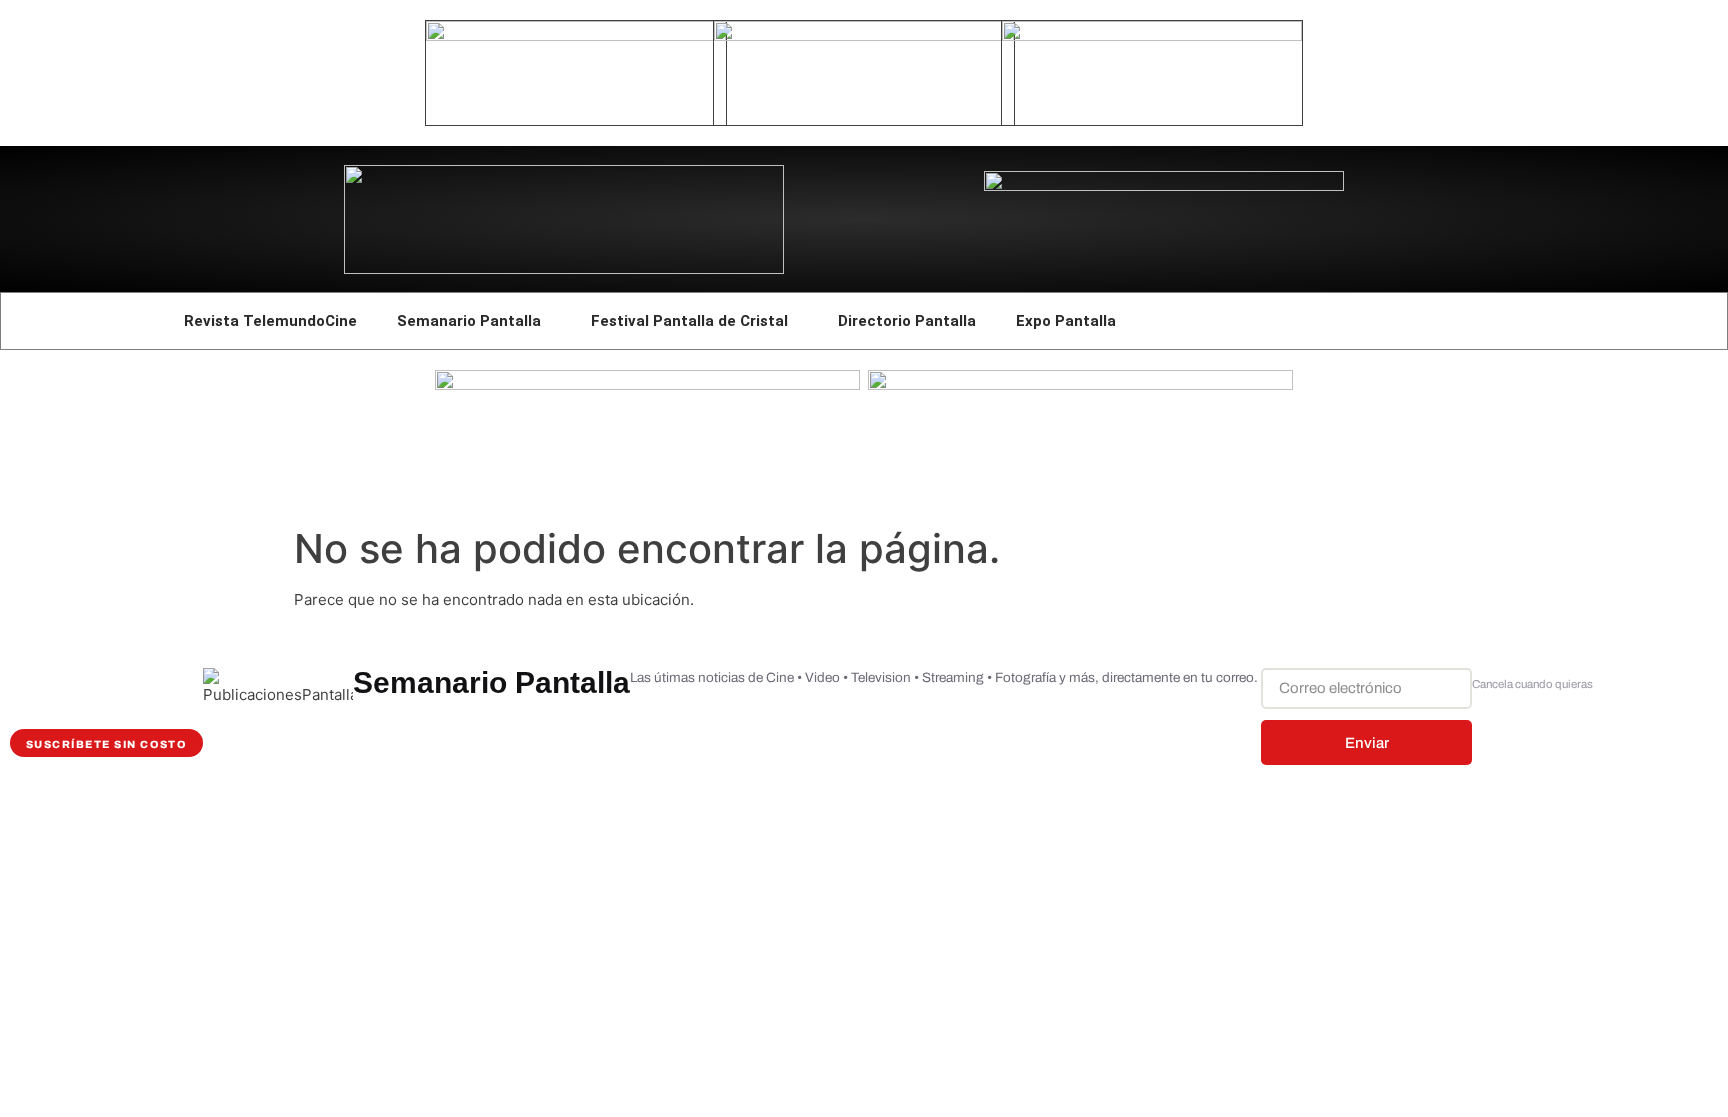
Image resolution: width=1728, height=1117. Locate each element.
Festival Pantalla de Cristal (689, 321)
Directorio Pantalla (907, 321)
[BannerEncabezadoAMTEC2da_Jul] (576, 35)
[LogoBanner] (1164, 185)
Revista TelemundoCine (270, 321)
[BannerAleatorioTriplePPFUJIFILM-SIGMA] (647, 384)
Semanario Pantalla (469, 321)
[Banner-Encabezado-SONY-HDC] (864, 35)
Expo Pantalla (1066, 321)
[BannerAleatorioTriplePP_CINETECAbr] (1080, 384)
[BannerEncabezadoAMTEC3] (1152, 35)
